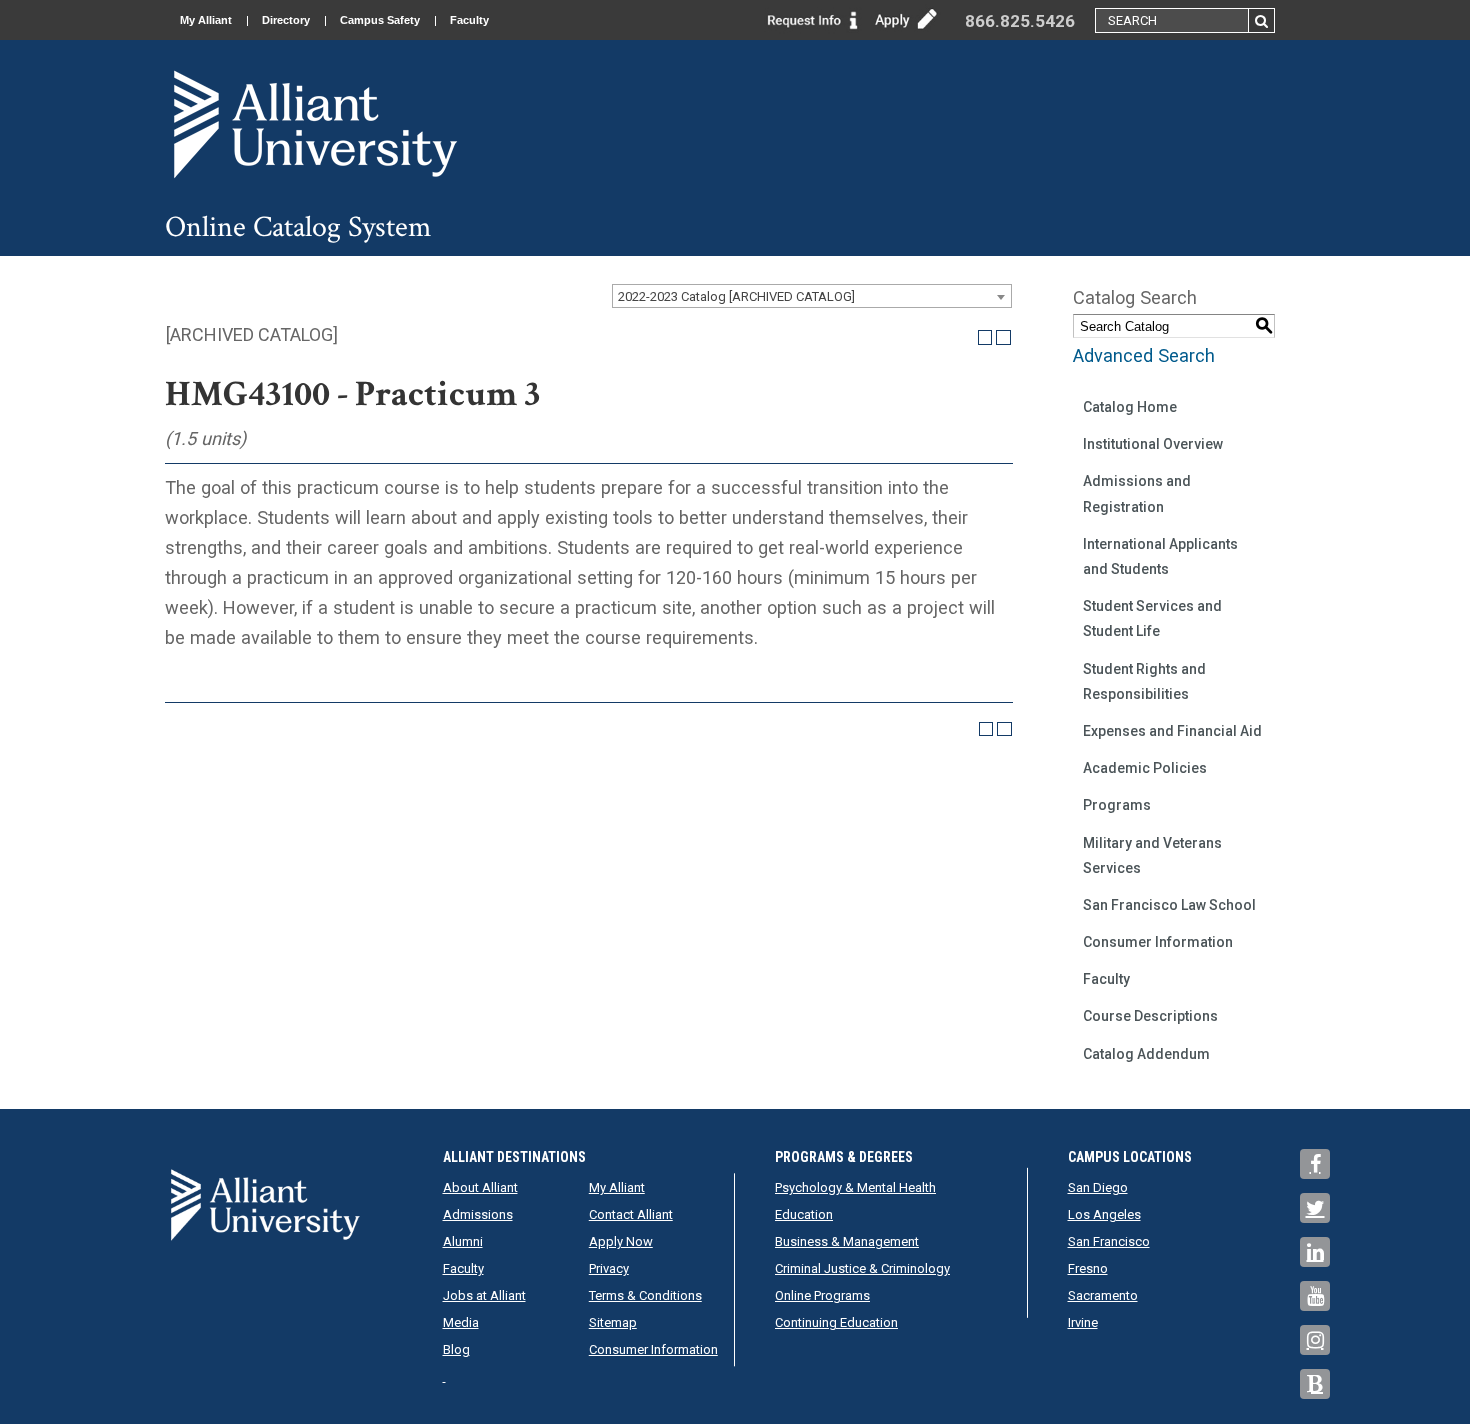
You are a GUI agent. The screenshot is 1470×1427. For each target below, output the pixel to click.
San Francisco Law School (1169, 905)
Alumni (463, 1241)
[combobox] (812, 296)
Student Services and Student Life (1152, 618)
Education (804, 1214)
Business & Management (847, 1241)
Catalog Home (1130, 407)
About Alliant (480, 1187)
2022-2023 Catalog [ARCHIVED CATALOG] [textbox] (736, 296)
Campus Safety (380, 20)
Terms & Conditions (645, 1295)
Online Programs (822, 1295)
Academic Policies (1145, 768)
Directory (286, 20)
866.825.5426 (1020, 21)
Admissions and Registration (1137, 493)
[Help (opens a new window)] (1003, 337)
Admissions (478, 1214)
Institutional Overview (1153, 444)
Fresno (1088, 1268)
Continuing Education (836, 1322)
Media (461, 1322)
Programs (1117, 805)
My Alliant (206, 20)
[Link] (813, 18)
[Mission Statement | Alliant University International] (315, 123)
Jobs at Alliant (484, 1295)
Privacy (609, 1268)
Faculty (469, 20)
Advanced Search (1144, 355)
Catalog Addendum (1146, 1054)
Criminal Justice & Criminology (862, 1268)
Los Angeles (1104, 1214)
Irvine (1083, 1322)
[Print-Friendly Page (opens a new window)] (985, 337)
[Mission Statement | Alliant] (265, 1204)
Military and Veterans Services (1152, 855)
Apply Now (621, 1241)
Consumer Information (1158, 942)
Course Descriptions (1150, 1016)
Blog (456, 1349)
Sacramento (1103, 1295)
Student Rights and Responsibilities (1144, 681)
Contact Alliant (631, 1214)
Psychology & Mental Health (855, 1187)
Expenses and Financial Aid (1172, 731)
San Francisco (1109, 1241)
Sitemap (613, 1322)
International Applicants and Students (1160, 556)
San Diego (1098, 1187)
